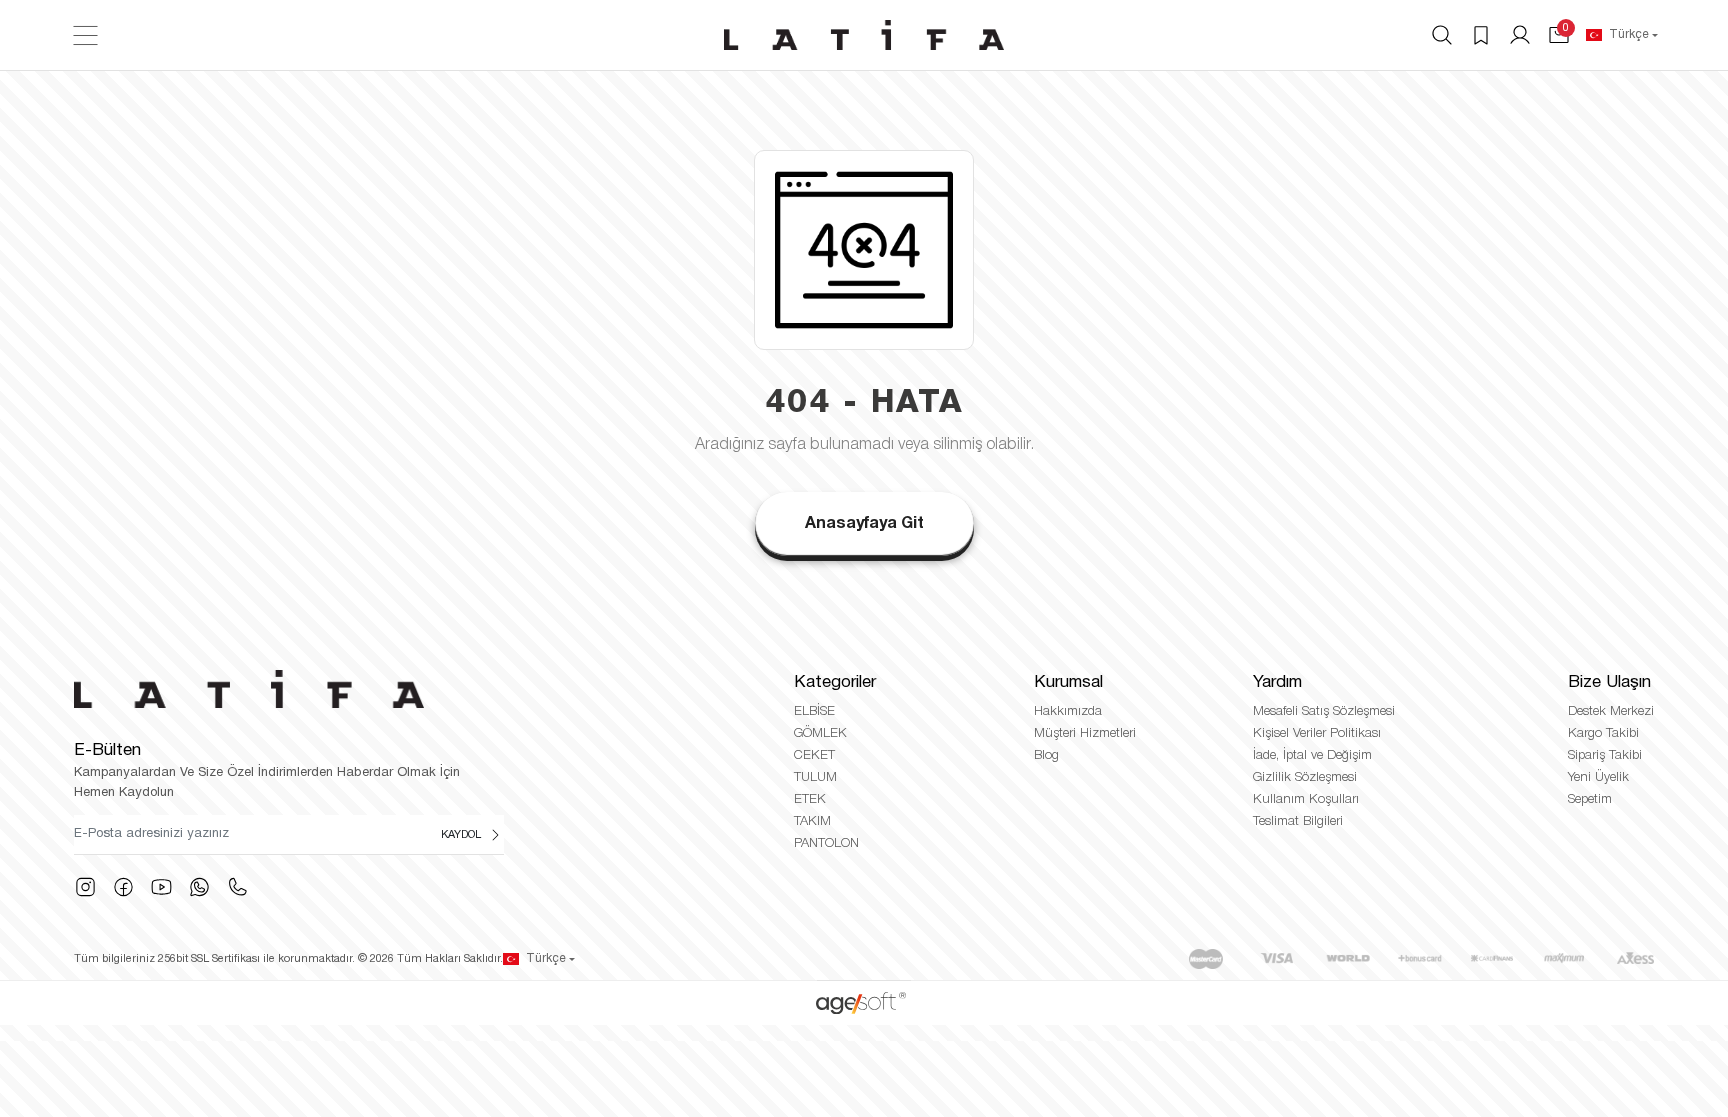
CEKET (814, 755)
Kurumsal (1068, 682)
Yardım (1277, 682)
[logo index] (864, 35)
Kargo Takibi (1603, 733)
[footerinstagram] (85, 887)
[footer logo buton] (315, 689)
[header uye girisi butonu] (1520, 35)
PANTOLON (826, 843)
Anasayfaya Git (864, 524)
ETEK (810, 799)
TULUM (815, 777)
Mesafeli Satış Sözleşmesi (1324, 711)
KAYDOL (461, 835)
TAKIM (812, 821)
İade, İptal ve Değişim (1312, 755)
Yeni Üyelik (1598, 777)
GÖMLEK (820, 733)
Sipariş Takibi (1605, 755)
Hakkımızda (1068, 711)
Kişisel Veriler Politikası (1317, 733)
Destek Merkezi (1611, 711)
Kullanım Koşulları (1306, 799)
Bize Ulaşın (1609, 682)
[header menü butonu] (85, 35)
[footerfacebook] (123, 887)
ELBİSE (814, 711)
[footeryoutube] (161, 887)
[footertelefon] (237, 887)
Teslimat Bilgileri (1298, 821)
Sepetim (1590, 799)
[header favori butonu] (1481, 35)
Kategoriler (835, 682)
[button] (1559, 35)
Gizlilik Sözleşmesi (1305, 777)
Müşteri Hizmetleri (1085, 733)
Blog (1046, 755)
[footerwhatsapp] (199, 887)
